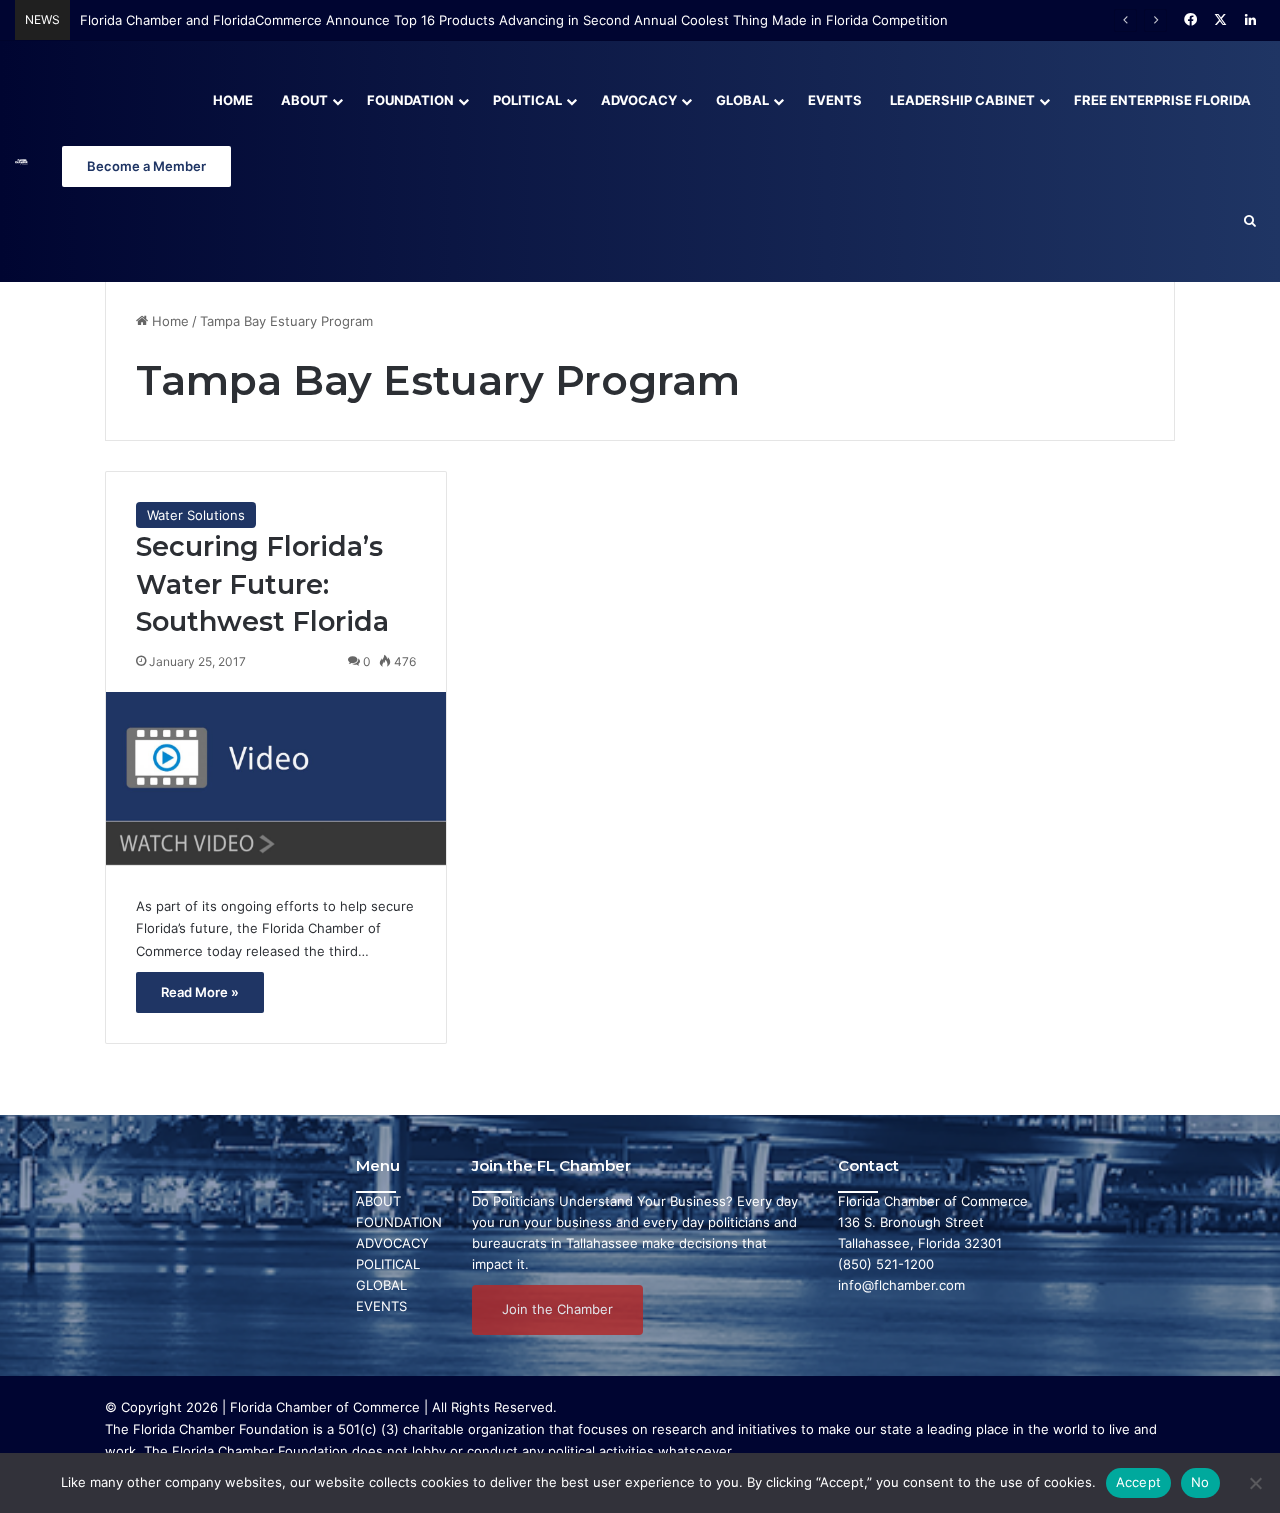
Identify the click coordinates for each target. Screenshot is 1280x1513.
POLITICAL (388, 1264)
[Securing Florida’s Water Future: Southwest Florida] (276, 778)
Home (233, 100)
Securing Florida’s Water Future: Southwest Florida (262, 584)
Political (527, 100)
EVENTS (381, 1306)
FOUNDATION (399, 1222)
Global (742, 100)
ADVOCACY (392, 1243)
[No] (1255, 1483)
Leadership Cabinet (962, 100)
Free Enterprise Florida (1162, 100)
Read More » (200, 992)
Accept (1139, 1482)
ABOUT (378, 1201)
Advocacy (639, 100)
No (1200, 1482)
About (304, 100)
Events (835, 100)
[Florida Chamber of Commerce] (21, 161)
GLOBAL (381, 1285)
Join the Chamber (557, 1309)
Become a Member (146, 166)
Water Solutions (196, 515)
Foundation (410, 100)
